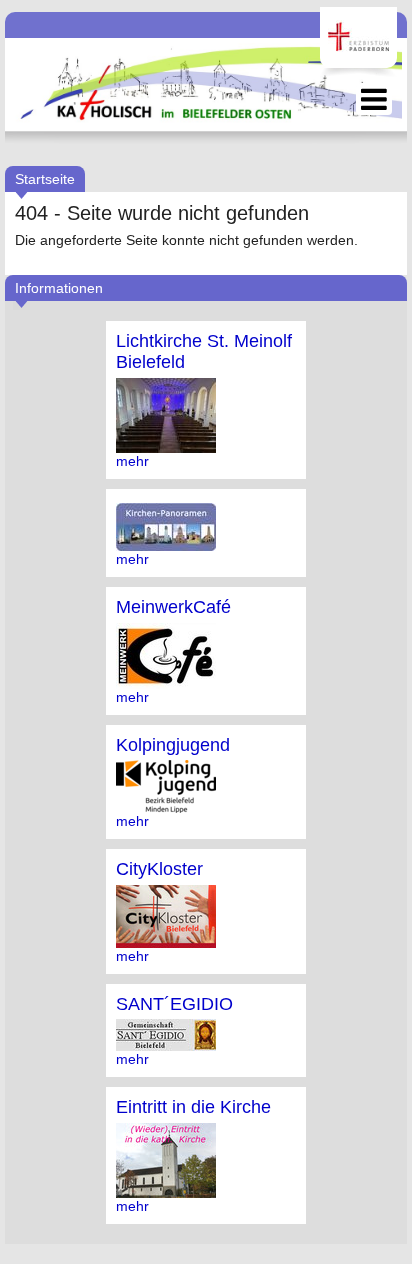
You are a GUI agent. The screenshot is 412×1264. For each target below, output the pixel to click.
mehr (132, 461)
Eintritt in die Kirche (193, 1107)
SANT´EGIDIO (174, 1004)
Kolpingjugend (173, 745)
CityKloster (159, 869)
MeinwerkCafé (173, 607)
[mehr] (166, 445)
